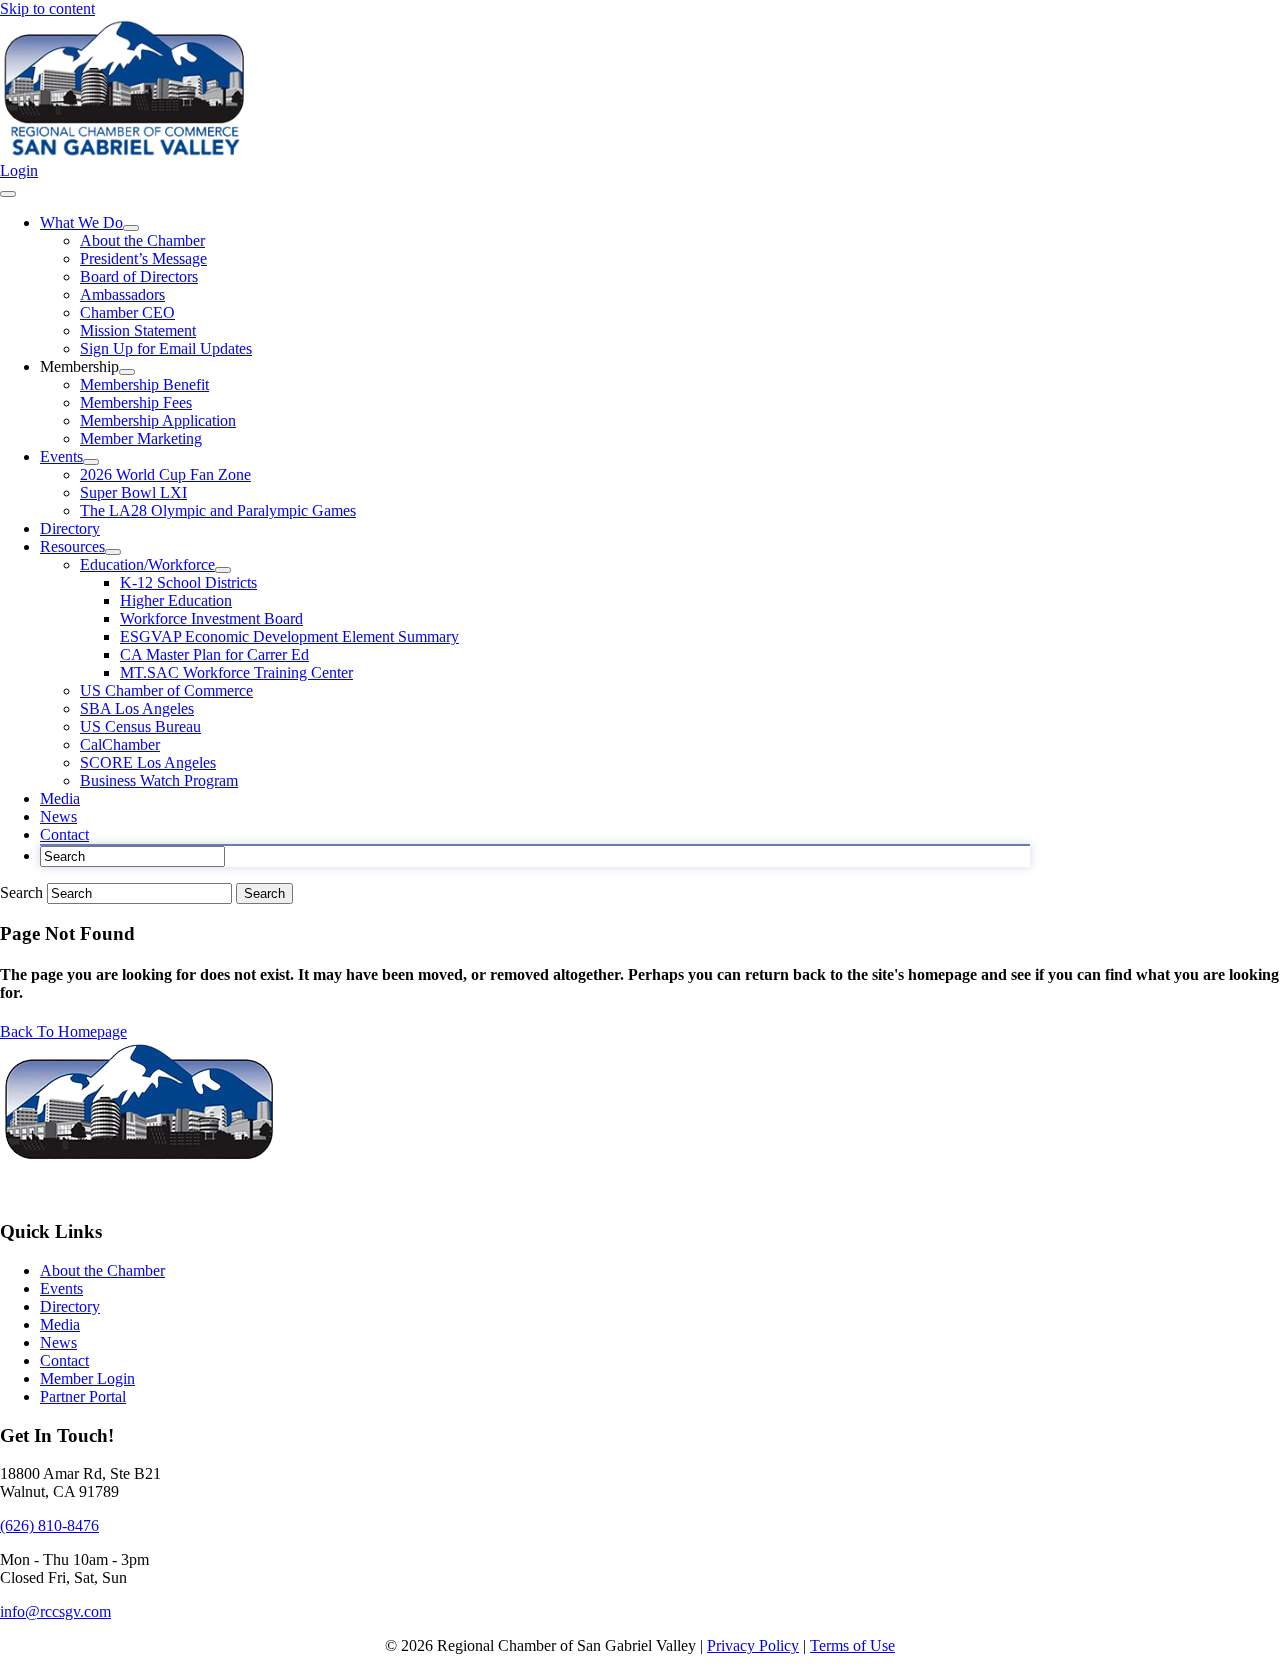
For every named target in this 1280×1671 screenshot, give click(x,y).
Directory (70, 1306)
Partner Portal (83, 1396)
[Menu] (8, 194)
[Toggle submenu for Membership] (127, 372)
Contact (64, 1360)
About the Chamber (102, 1270)
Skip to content (47, 8)
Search (23, 892)
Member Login (87, 1378)
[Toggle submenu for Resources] (113, 552)
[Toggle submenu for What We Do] (131, 228)
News (58, 1342)
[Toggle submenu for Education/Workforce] (223, 570)
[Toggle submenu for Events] (91, 462)
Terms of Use (852, 1645)
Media (60, 1324)
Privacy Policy (753, 1645)
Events (61, 1288)
